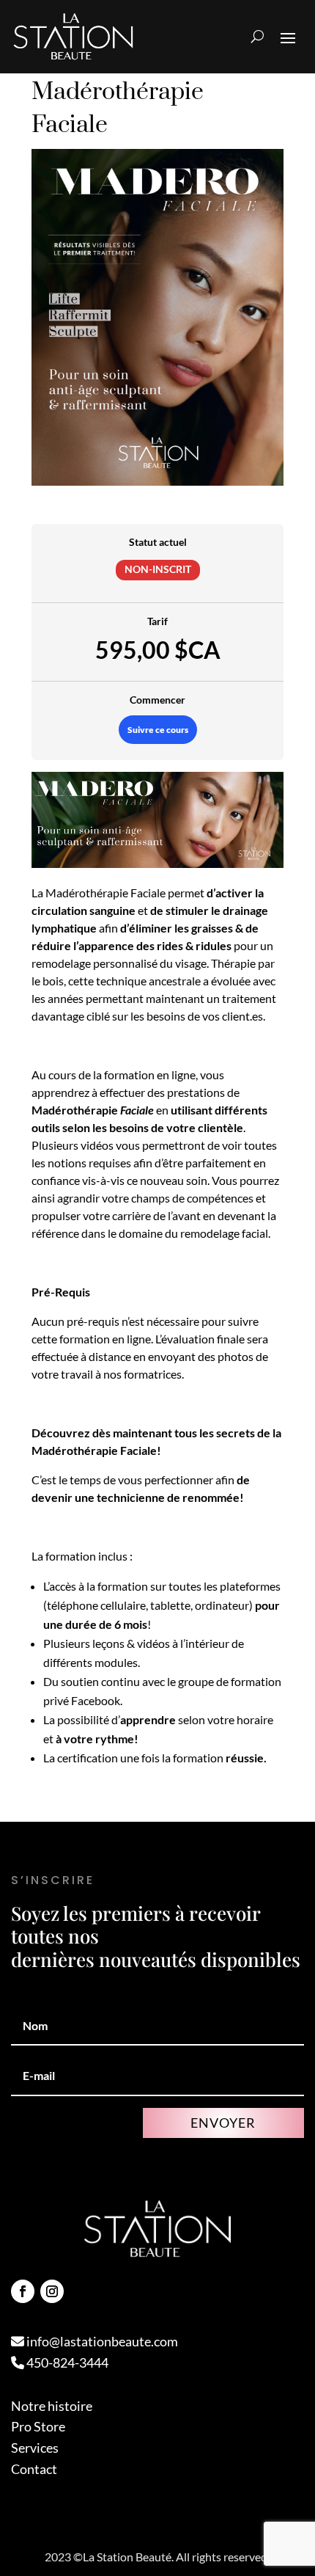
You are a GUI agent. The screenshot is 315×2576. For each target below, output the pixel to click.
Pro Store (38, 2426)
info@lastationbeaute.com (101, 2341)
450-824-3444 (66, 2362)
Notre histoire (52, 2406)
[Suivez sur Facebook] (23, 2291)
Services (35, 2448)
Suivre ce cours (158, 730)
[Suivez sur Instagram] (52, 2291)
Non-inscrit (158, 569)
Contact (34, 2469)
